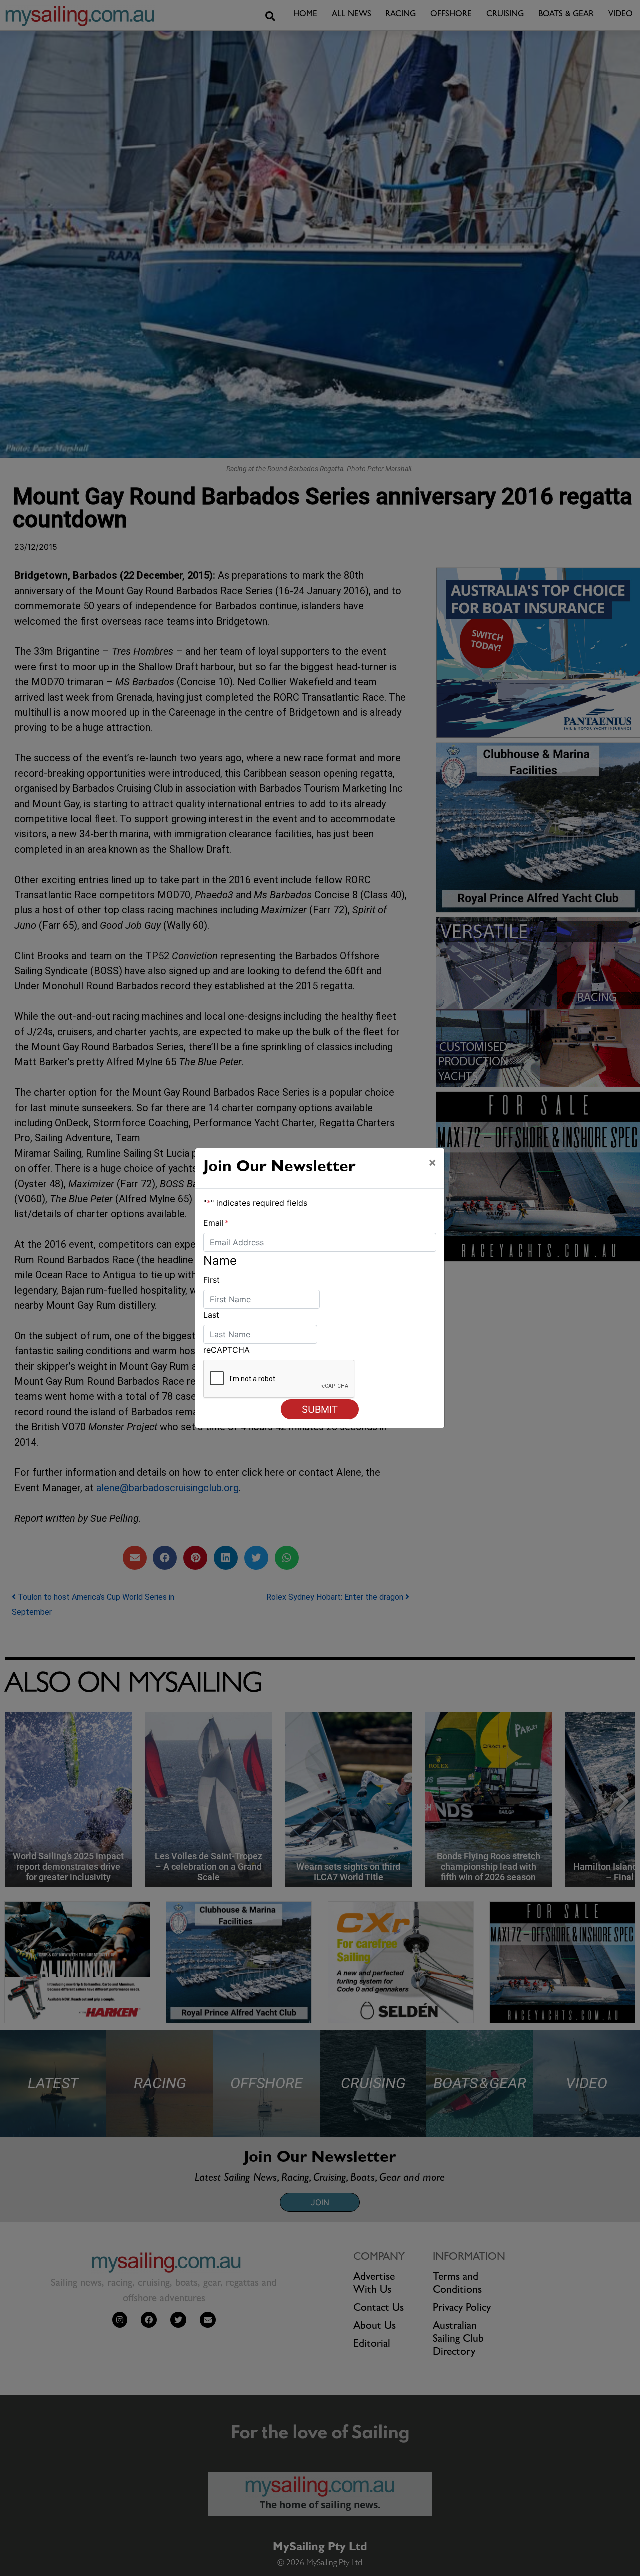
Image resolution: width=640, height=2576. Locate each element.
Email (216, 1223)
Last (211, 1315)
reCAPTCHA (227, 1350)
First (212, 1280)
